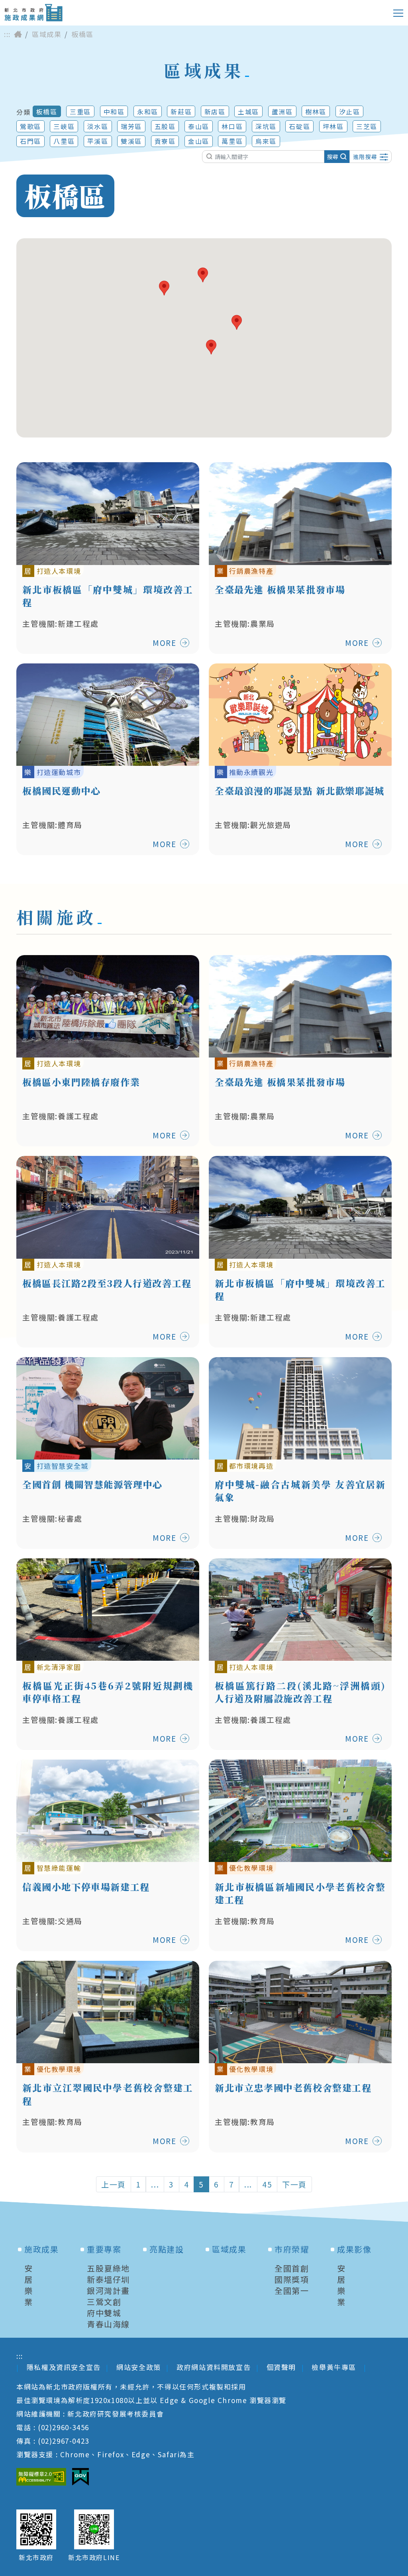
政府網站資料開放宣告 (214, 2367)
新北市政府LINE (94, 2557)
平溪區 (98, 141)
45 (267, 2184)
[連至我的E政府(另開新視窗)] (80, 2477)
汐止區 (350, 112)
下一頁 (294, 2184)
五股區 (165, 126)
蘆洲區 (282, 112)
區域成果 (47, 34)
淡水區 (98, 126)
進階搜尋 (365, 157)
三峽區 (64, 126)
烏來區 (266, 141)
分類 (23, 112)
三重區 (80, 112)
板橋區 (47, 112)
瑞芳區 (131, 126)
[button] (211, 347)
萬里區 (232, 141)
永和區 (148, 112)
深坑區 (266, 126)
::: (7, 34)
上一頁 (114, 2184)
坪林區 (333, 126)
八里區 (64, 141)
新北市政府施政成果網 (33, 13)
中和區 (114, 112)
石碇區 (299, 126)
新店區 (215, 112)
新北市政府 (36, 2557)
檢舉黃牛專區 (335, 2367)
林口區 (232, 126)
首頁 (18, 34)
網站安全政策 (139, 2367)
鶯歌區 (30, 126)
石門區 (30, 141)
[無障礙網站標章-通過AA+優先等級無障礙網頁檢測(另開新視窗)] (41, 2477)
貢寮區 (165, 141)
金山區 (199, 141)
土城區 (248, 112)
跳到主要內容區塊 (38, 6)
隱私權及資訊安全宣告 (64, 2367)
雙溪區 (131, 141)
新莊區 (181, 112)
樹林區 (316, 112)
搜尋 (333, 157)
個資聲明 (281, 2367)
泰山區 (199, 126)
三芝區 (367, 126)
